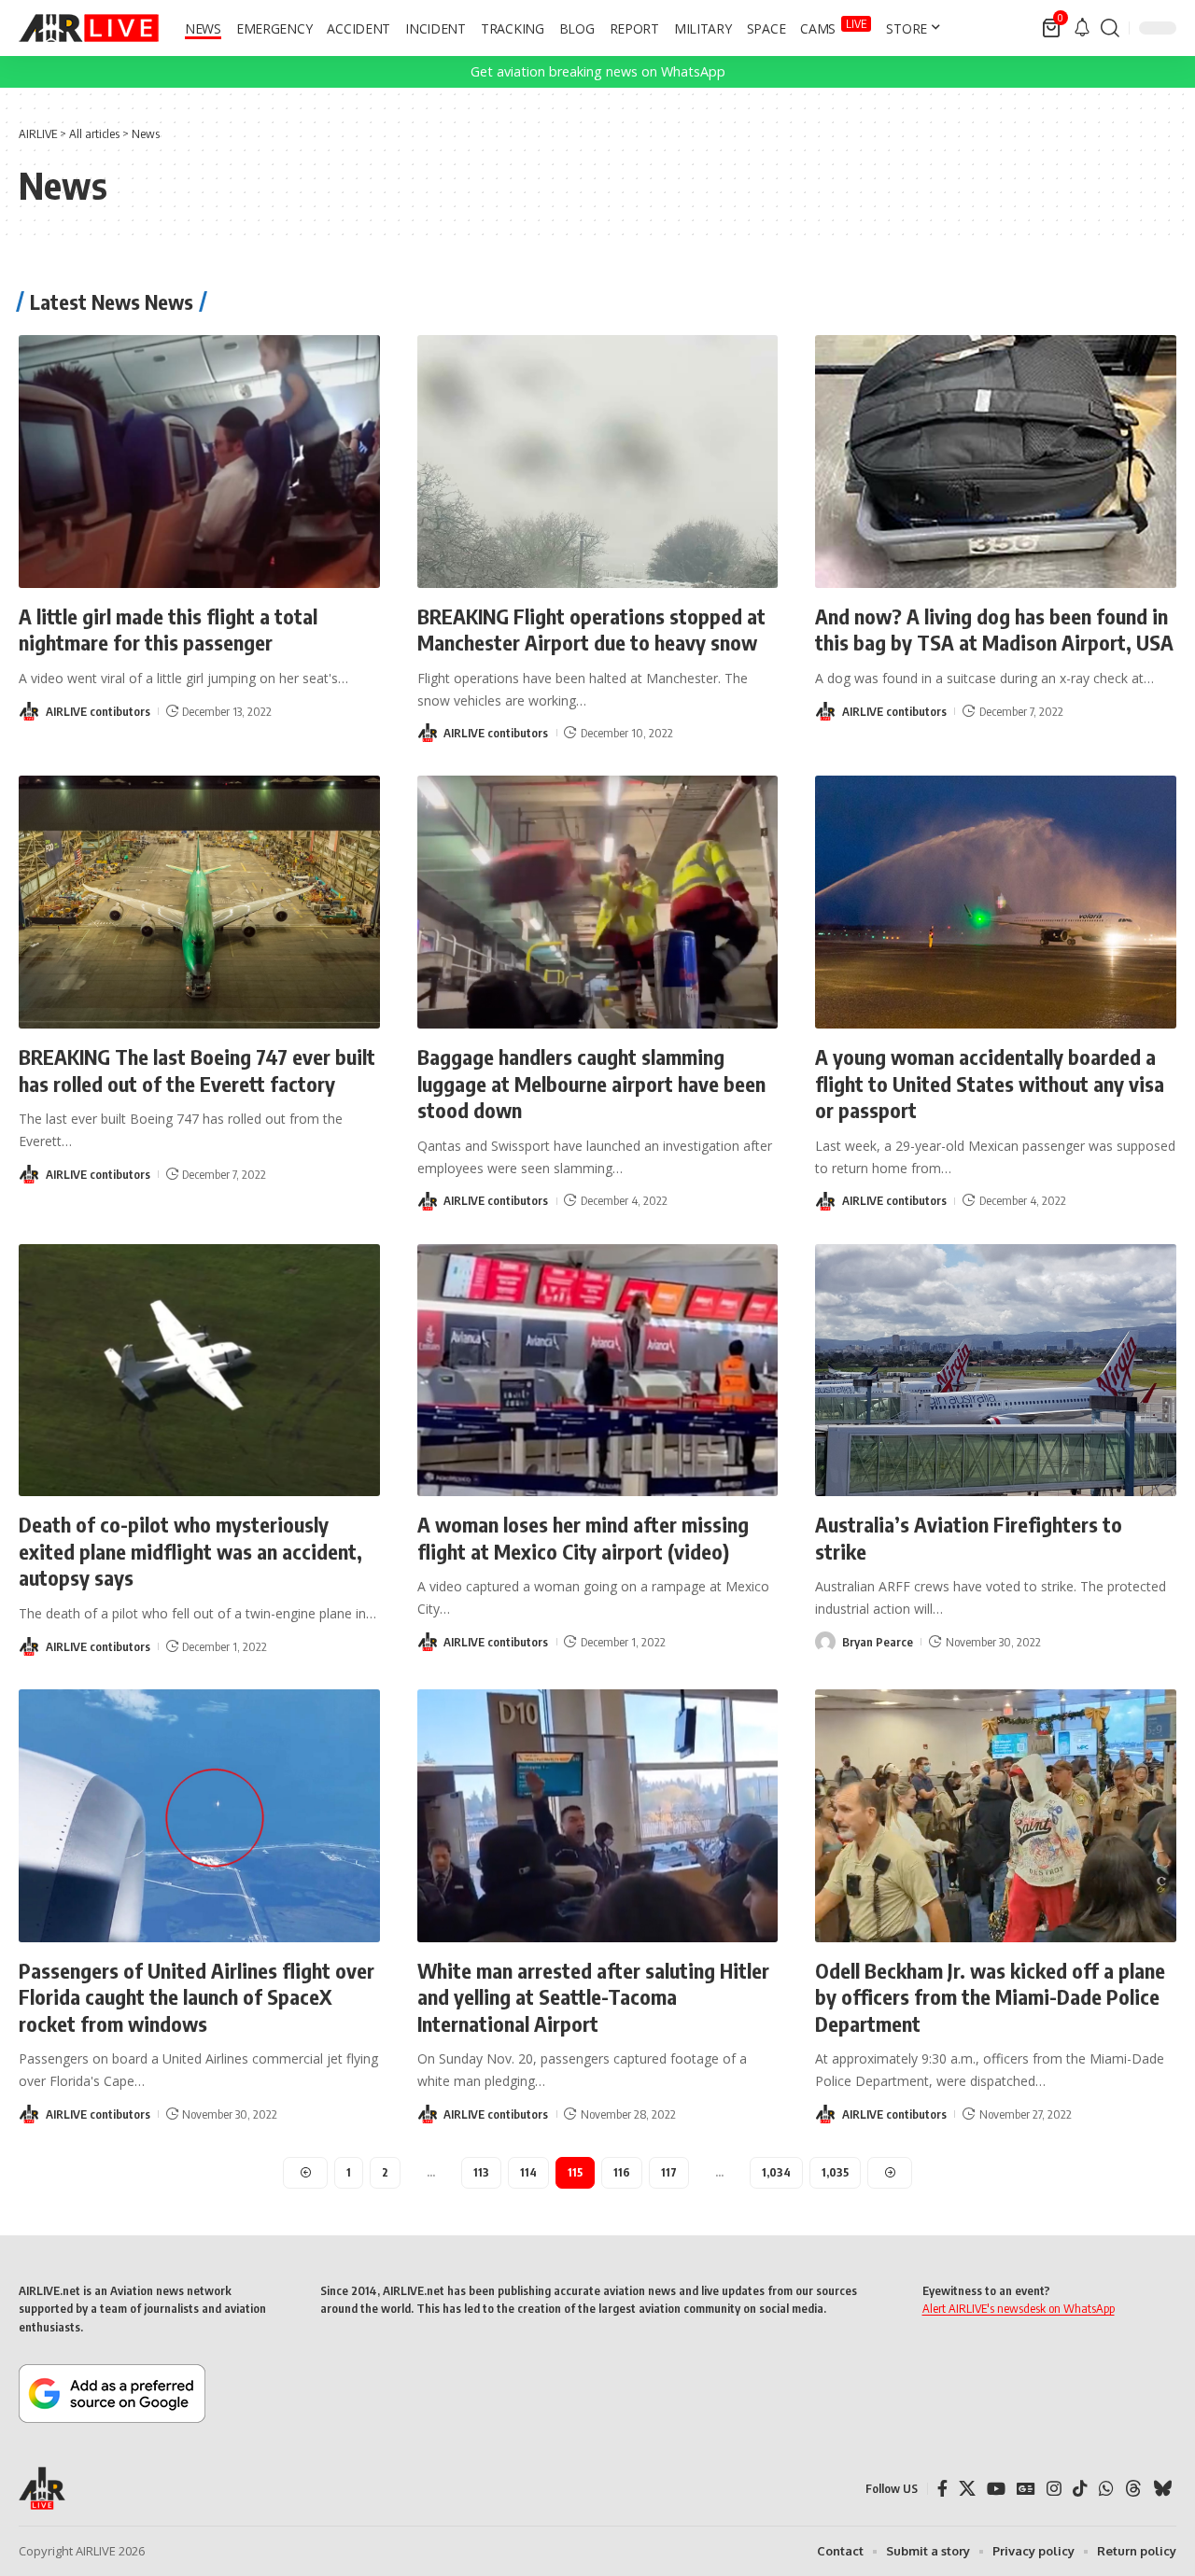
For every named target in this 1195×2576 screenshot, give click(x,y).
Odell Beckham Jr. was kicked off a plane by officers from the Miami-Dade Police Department (990, 1997)
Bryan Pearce (878, 1642)
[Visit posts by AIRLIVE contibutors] (29, 711)
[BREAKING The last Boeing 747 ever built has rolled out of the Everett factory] (199, 902)
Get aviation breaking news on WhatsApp (598, 71)
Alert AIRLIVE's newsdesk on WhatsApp (1019, 2308)
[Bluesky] (1162, 2489)
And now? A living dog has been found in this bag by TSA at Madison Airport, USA (994, 630)
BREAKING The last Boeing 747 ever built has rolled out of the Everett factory (197, 1070)
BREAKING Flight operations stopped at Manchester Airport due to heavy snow (591, 630)
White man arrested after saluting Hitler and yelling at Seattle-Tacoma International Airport (593, 1997)
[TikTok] (1080, 2489)
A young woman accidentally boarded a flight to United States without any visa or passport (990, 1083)
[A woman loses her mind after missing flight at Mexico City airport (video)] (598, 1371)
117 (669, 2172)
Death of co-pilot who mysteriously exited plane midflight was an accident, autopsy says (190, 1551)
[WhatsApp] (1106, 2489)
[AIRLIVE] (89, 28)
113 (481, 2172)
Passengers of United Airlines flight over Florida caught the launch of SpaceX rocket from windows (197, 1997)
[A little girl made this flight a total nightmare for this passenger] (199, 462)
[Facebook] (942, 2489)
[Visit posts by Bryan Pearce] (825, 1642)
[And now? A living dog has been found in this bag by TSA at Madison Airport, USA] (996, 462)
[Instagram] (1054, 2489)
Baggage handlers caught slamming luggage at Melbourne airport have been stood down (591, 1083)
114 (528, 2172)
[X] (967, 2489)
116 (622, 2172)
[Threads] (1133, 2489)
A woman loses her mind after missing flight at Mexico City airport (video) (583, 1538)
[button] (1110, 28)
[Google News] (1026, 2489)
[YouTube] (996, 2489)
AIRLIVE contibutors (98, 711)
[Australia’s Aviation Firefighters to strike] (996, 1371)
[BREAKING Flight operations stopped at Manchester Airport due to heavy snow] (598, 462)
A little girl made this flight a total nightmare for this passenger (168, 630)
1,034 (776, 2172)
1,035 (835, 2172)
